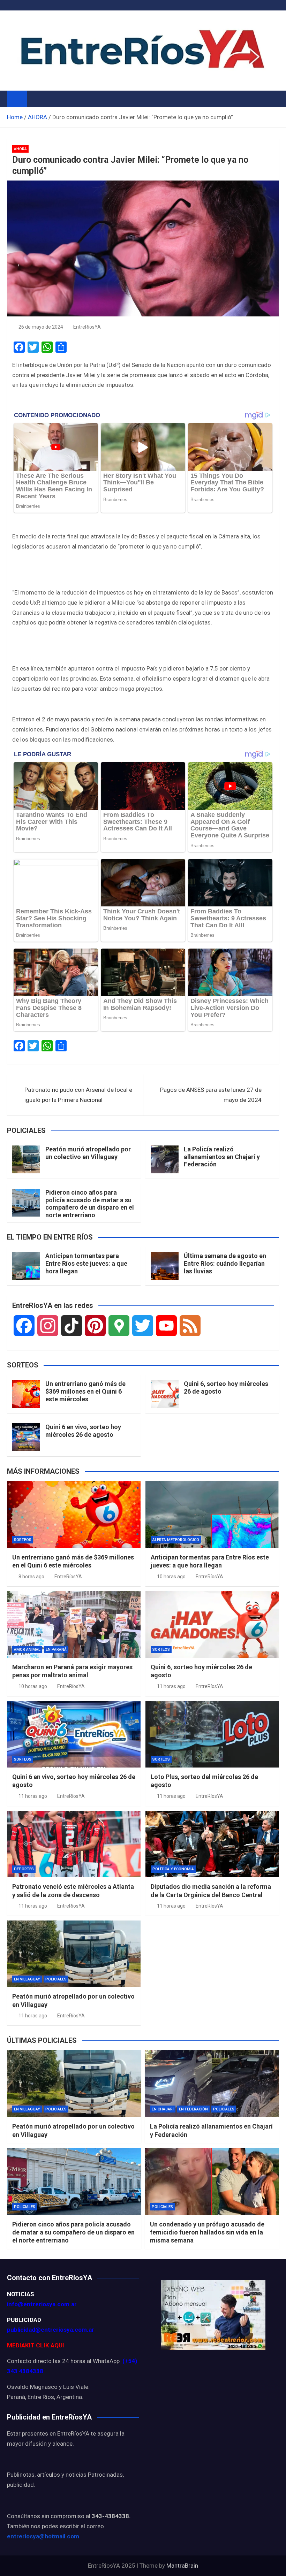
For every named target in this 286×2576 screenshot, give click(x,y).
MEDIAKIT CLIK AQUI (36, 2345)
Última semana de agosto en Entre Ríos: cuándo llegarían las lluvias (225, 1263)
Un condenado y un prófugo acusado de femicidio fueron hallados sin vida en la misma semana (207, 2232)
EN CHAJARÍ (163, 2109)
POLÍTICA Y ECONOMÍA (173, 1869)
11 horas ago (171, 1686)
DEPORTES (24, 1869)
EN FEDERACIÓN (193, 2109)
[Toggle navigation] (36, 99)
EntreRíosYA (87, 327)
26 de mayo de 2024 (41, 327)
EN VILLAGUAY (27, 1979)
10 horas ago (171, 1577)
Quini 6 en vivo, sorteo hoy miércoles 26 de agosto (83, 1431)
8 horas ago (31, 1577)
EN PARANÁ (56, 1650)
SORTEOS (23, 1540)
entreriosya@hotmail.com (43, 2536)
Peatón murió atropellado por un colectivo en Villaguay (88, 1153)
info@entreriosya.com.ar (42, 2304)
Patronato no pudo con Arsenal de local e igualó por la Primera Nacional (78, 1095)
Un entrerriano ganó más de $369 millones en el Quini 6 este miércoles (85, 1391)
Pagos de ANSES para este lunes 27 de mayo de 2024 (211, 1095)
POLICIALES (56, 1979)
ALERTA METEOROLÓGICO (176, 1540)
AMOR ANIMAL (27, 1650)
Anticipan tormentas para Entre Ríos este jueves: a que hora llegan (86, 1263)
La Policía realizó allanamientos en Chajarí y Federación (222, 1157)
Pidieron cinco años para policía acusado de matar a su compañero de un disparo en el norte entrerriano (90, 1204)
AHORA (20, 149)
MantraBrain (182, 2566)
